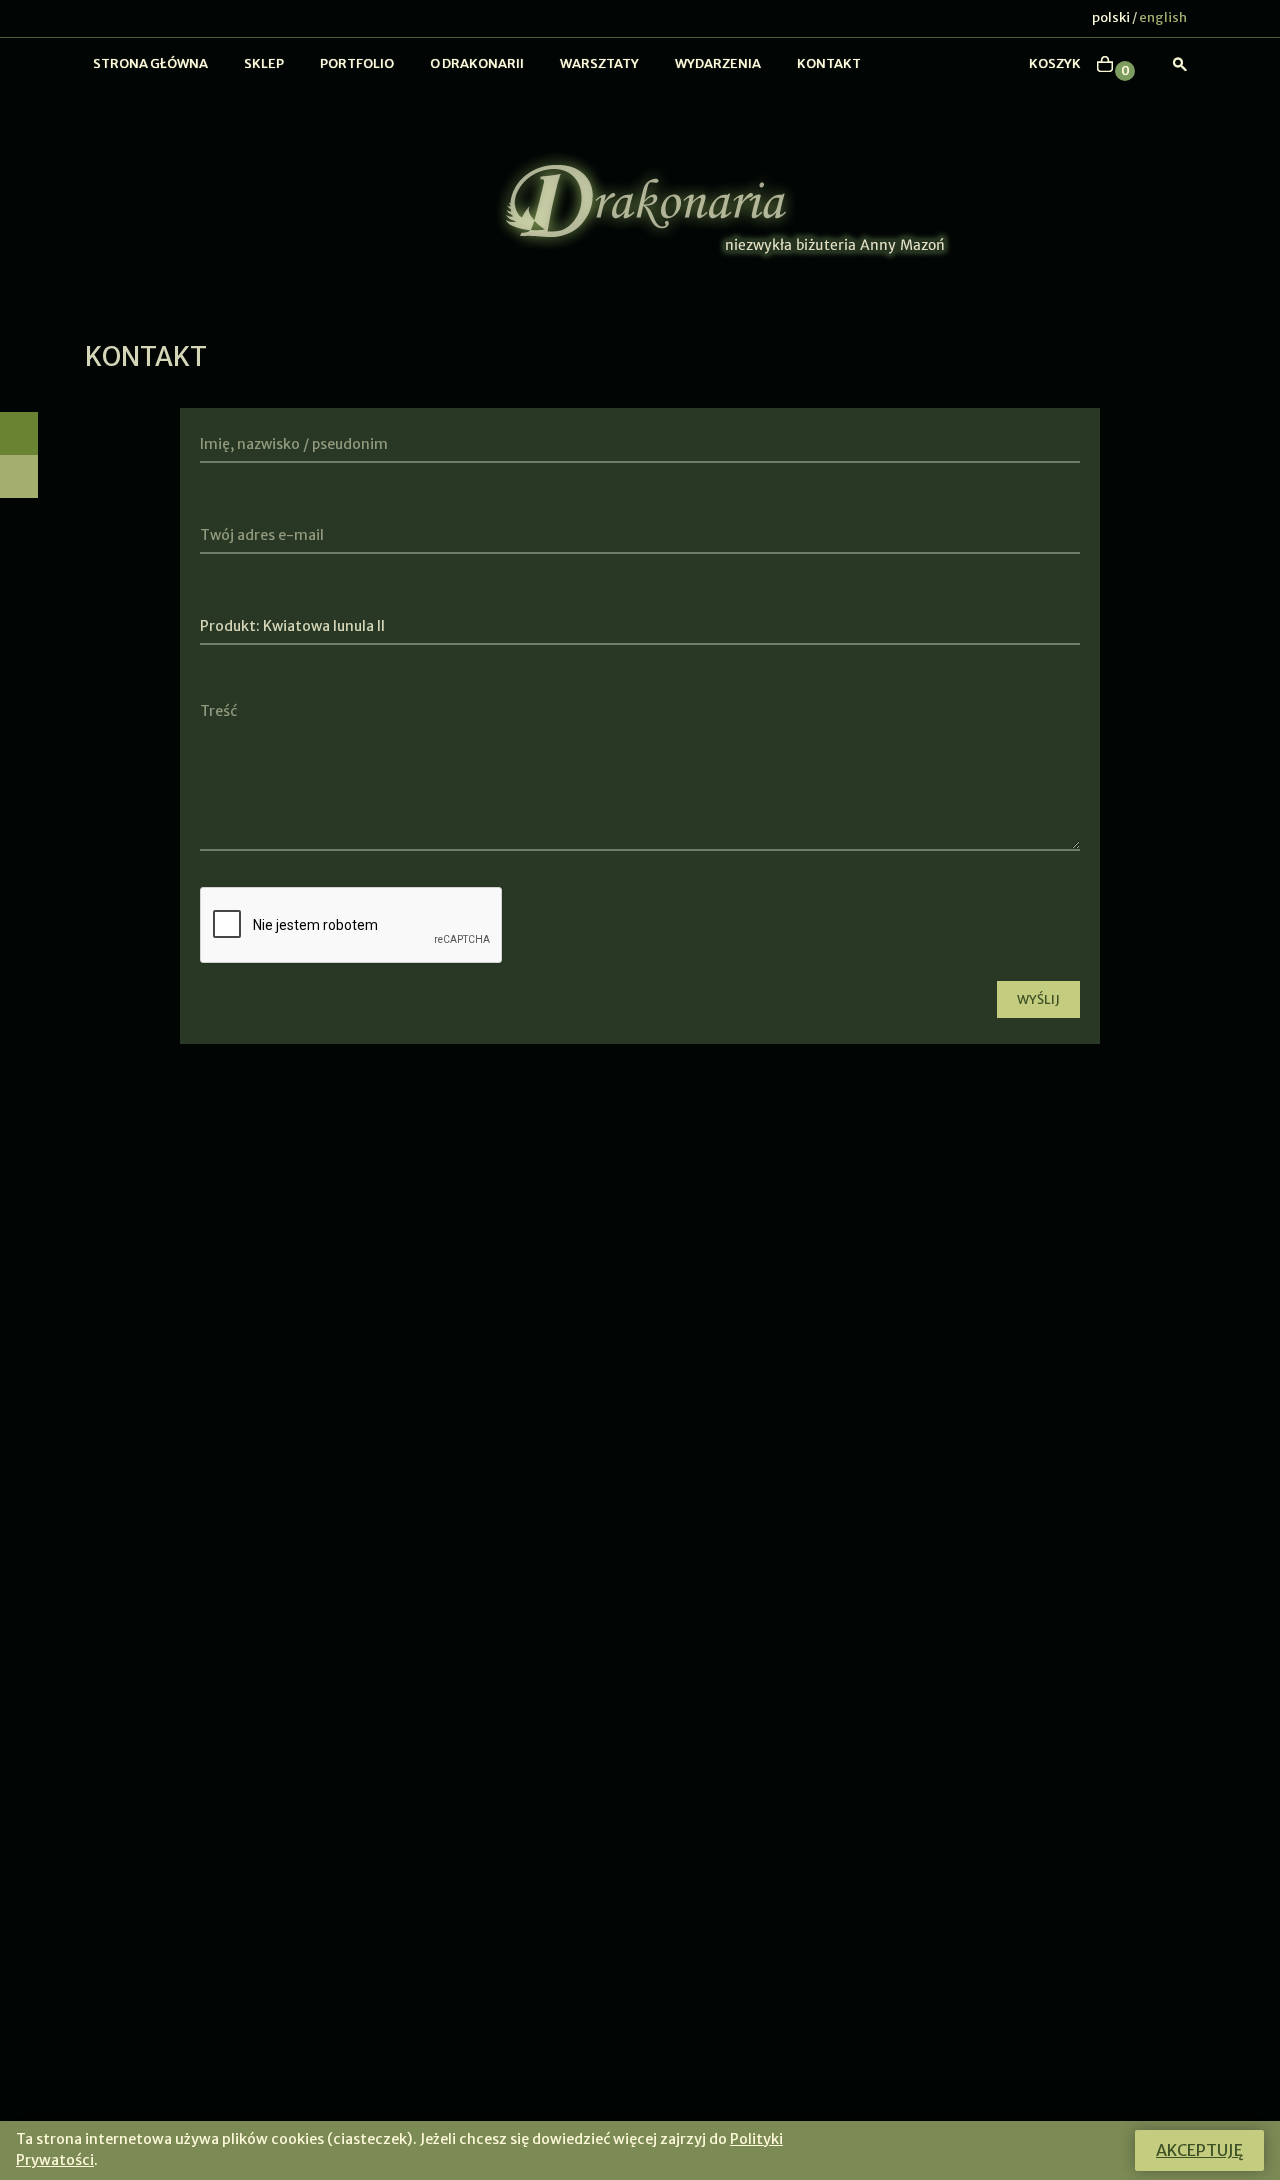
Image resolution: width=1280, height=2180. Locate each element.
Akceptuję (1199, 2150)
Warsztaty (599, 63)
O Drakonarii (477, 63)
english (1163, 17)
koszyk (1055, 63)
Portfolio (357, 63)
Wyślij (1038, 999)
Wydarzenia (718, 63)
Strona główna (150, 63)
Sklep (264, 63)
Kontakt (829, 63)
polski (1111, 17)
